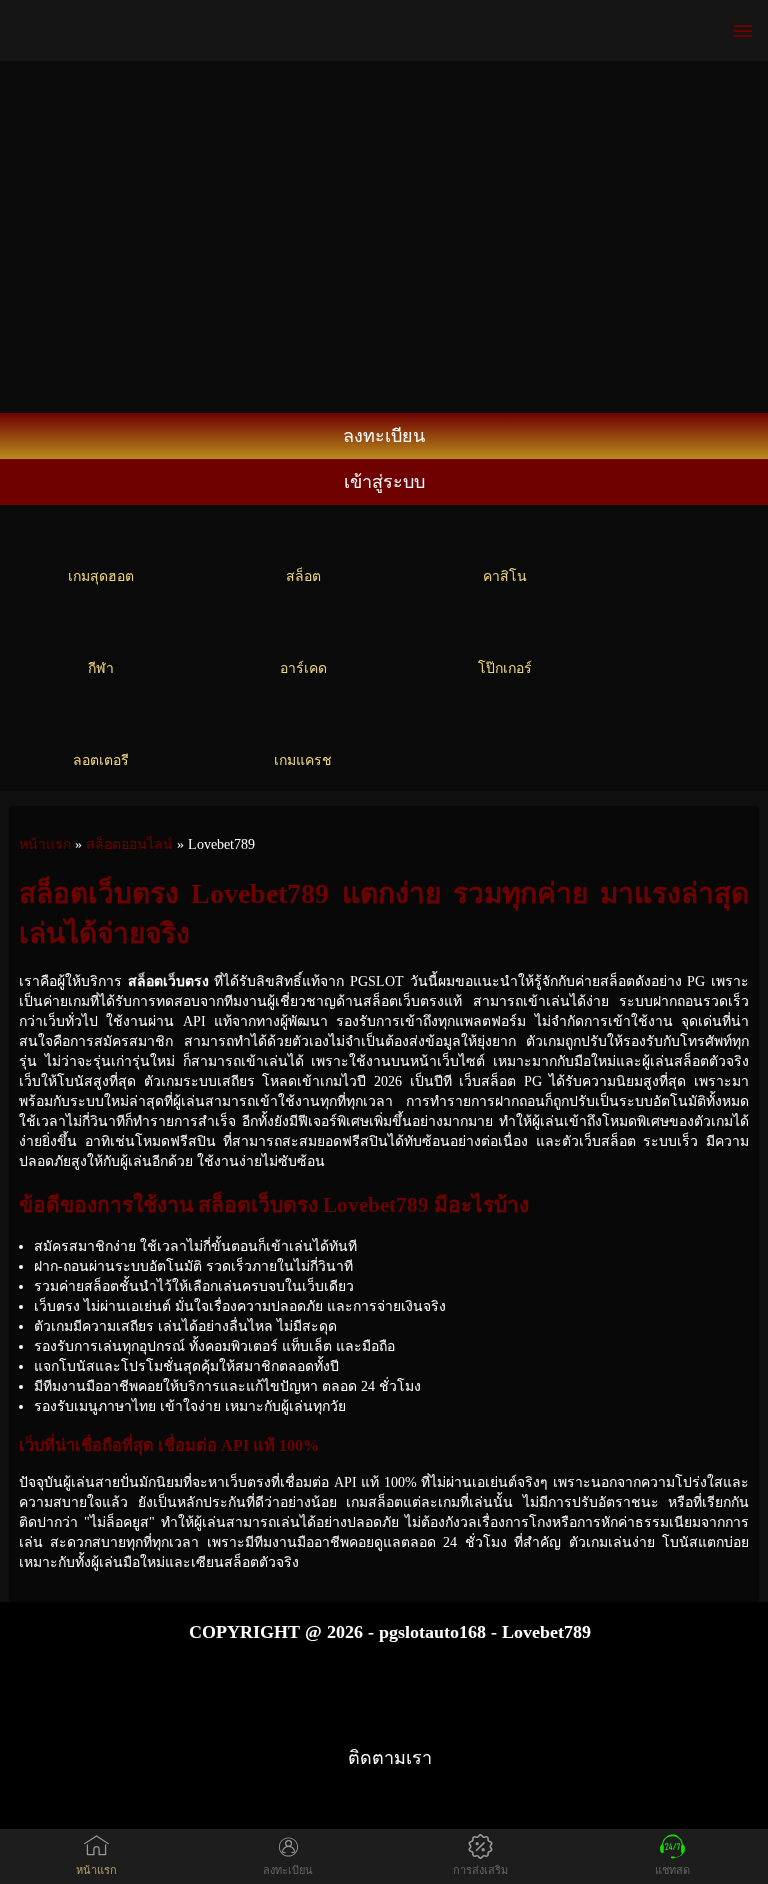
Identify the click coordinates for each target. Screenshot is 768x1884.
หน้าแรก (96, 1870)
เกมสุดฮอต (101, 576)
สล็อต (303, 576)
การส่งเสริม (480, 1870)
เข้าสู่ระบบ (384, 482)
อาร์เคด (303, 668)
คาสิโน (505, 576)
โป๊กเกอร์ (505, 668)
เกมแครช (303, 760)
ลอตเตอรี (101, 760)
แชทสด (672, 1870)
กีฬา (101, 668)
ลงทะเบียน (384, 436)
